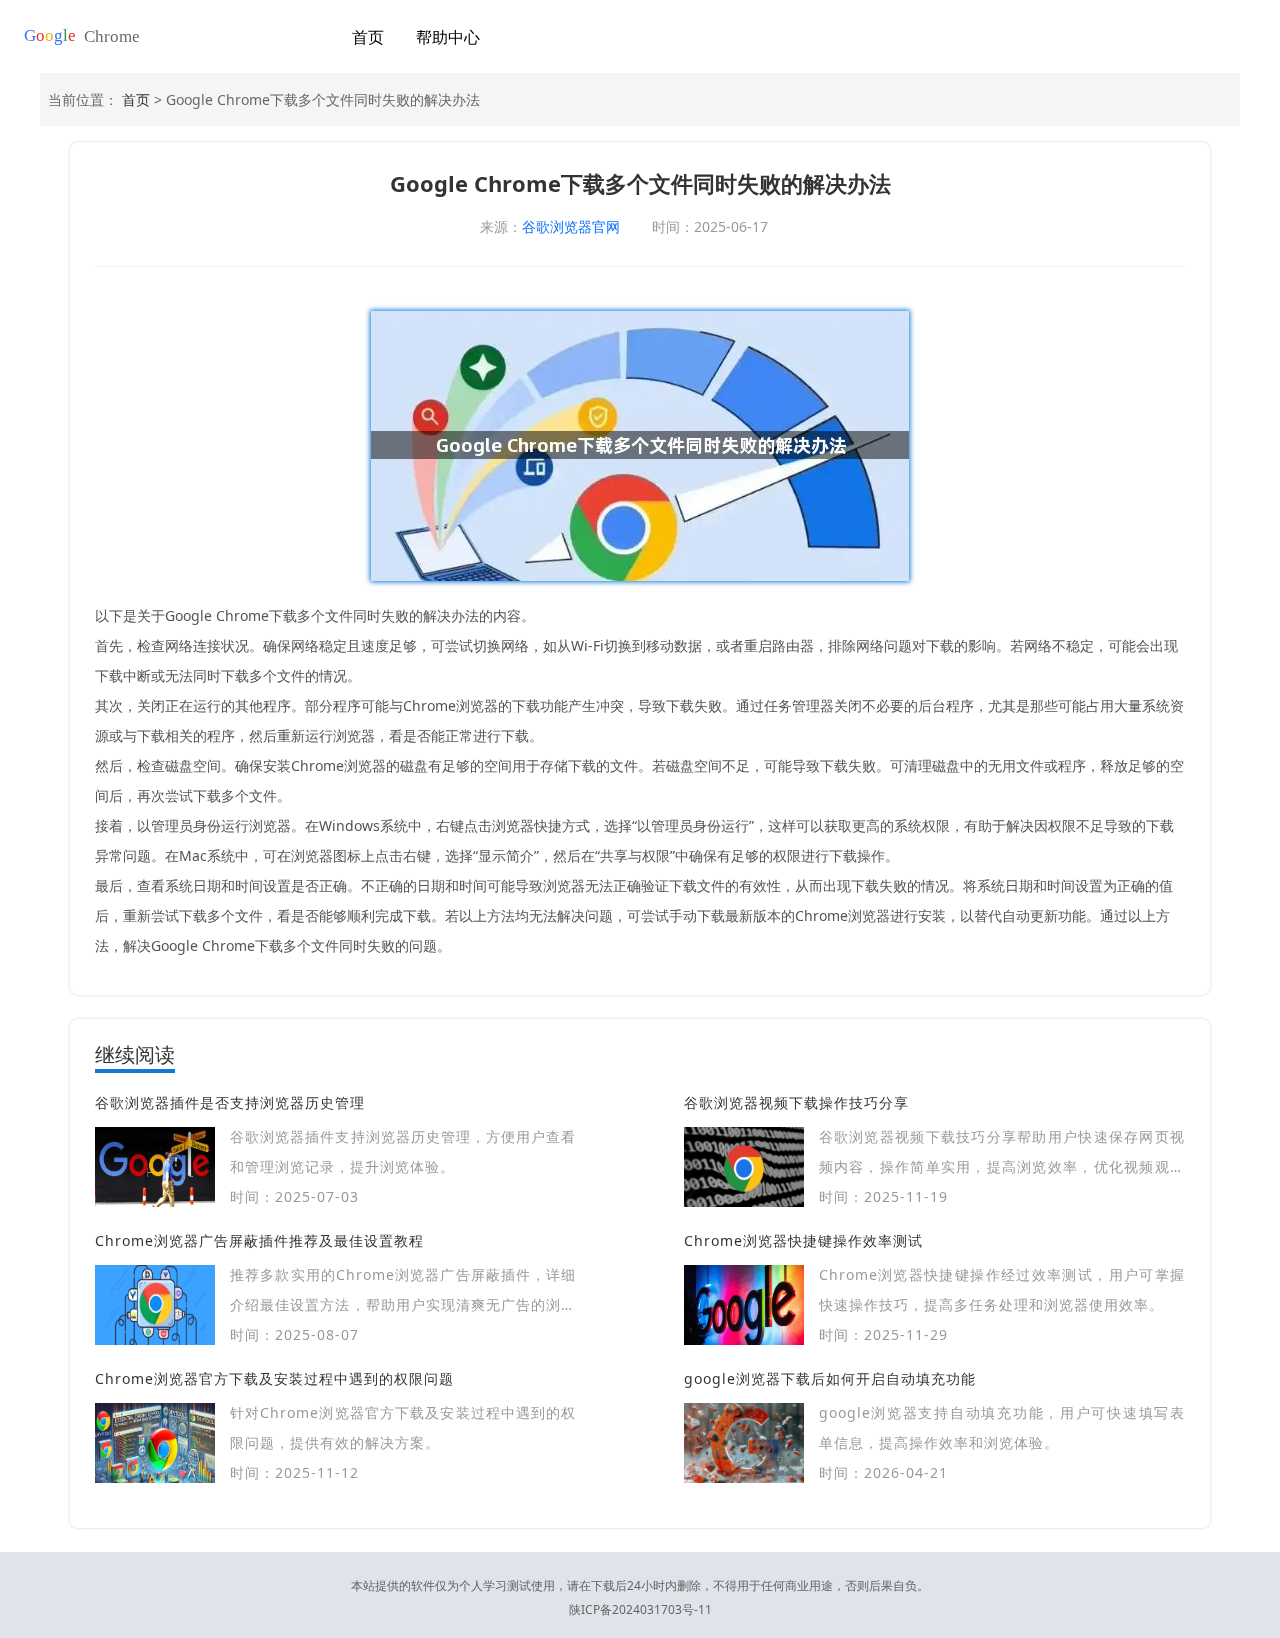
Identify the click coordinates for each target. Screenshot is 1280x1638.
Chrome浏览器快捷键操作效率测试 (803, 1240)
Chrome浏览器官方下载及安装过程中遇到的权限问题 (274, 1378)
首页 (368, 37)
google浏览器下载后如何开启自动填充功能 (830, 1378)
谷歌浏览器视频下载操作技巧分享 (796, 1102)
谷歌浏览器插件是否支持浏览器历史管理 (230, 1102)
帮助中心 (448, 37)
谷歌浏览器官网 (571, 226)
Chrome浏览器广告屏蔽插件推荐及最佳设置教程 (259, 1240)
